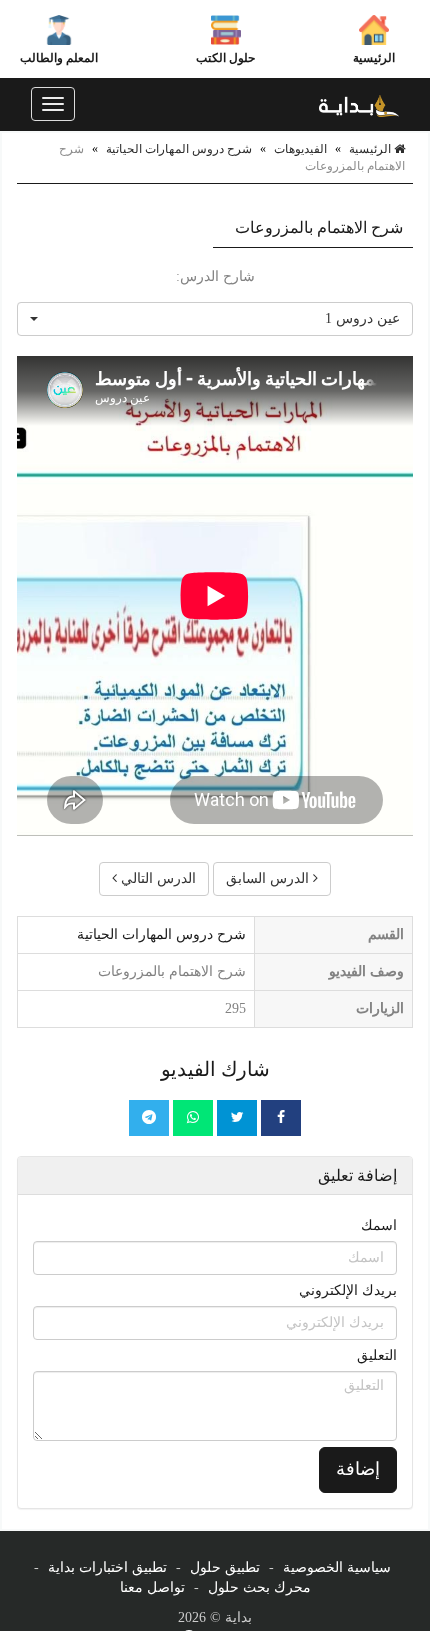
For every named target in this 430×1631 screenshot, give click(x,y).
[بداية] (359, 104)
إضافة (358, 1469)
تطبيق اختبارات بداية (107, 1567)
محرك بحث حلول (259, 1587)
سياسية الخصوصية (337, 1567)
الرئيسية (374, 58)
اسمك (379, 1225)
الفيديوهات (300, 149)
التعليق (377, 1355)
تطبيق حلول (225, 1567)
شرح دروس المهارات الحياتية (179, 149)
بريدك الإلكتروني (348, 1290)
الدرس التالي (156, 878)
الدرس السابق (269, 878)
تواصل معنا (152, 1587)
